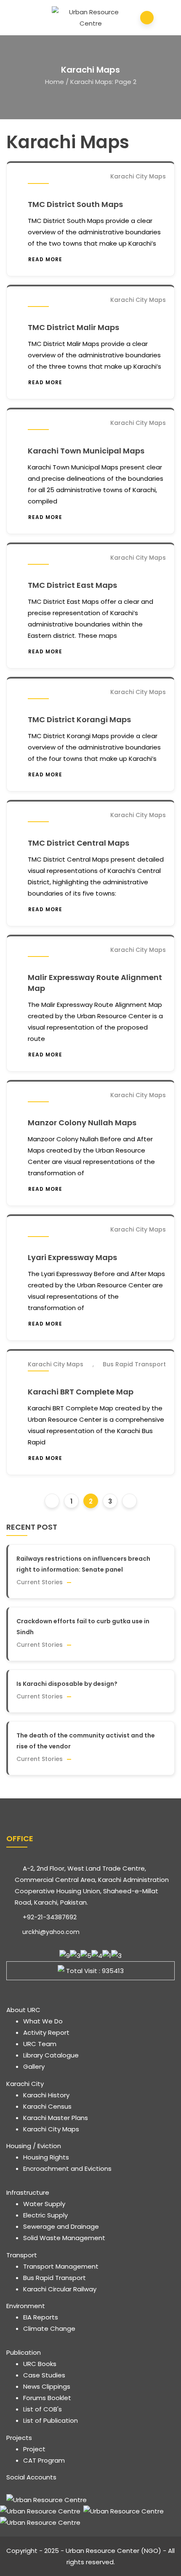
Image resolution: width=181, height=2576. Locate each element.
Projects (19, 2438)
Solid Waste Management (64, 2238)
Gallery (34, 2066)
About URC (23, 2010)
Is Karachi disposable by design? (67, 1684)
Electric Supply (45, 2215)
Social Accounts (31, 2477)
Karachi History (46, 2095)
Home (55, 82)
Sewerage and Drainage (61, 2226)
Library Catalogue (51, 2055)
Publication (24, 2352)
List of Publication (51, 2420)
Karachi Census (47, 2106)
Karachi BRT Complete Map (81, 1392)
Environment (26, 2306)
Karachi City (25, 2084)
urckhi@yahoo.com (50, 1932)
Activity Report (46, 2032)
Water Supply (44, 2204)
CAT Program (44, 2460)
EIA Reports (41, 2317)
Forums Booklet (47, 2398)
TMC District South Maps (75, 204)
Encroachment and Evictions (67, 2169)
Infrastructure (28, 2192)
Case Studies (44, 2375)
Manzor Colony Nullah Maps (82, 1123)
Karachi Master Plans (56, 2118)
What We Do (43, 2021)
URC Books (40, 2364)
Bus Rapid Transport (134, 1364)
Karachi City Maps (138, 176)
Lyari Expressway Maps (72, 1257)
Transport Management (61, 2266)
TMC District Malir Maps (73, 327)
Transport (22, 2255)
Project (34, 2449)
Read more (45, 259)
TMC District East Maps (72, 585)
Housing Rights (46, 2157)
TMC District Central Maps (79, 843)
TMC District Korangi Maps (79, 719)
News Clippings (47, 2386)
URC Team (40, 2044)
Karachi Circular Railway (60, 2289)
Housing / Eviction (34, 2146)
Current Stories (40, 1582)
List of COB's (43, 2409)
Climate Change (49, 2328)
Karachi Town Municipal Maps (86, 451)
